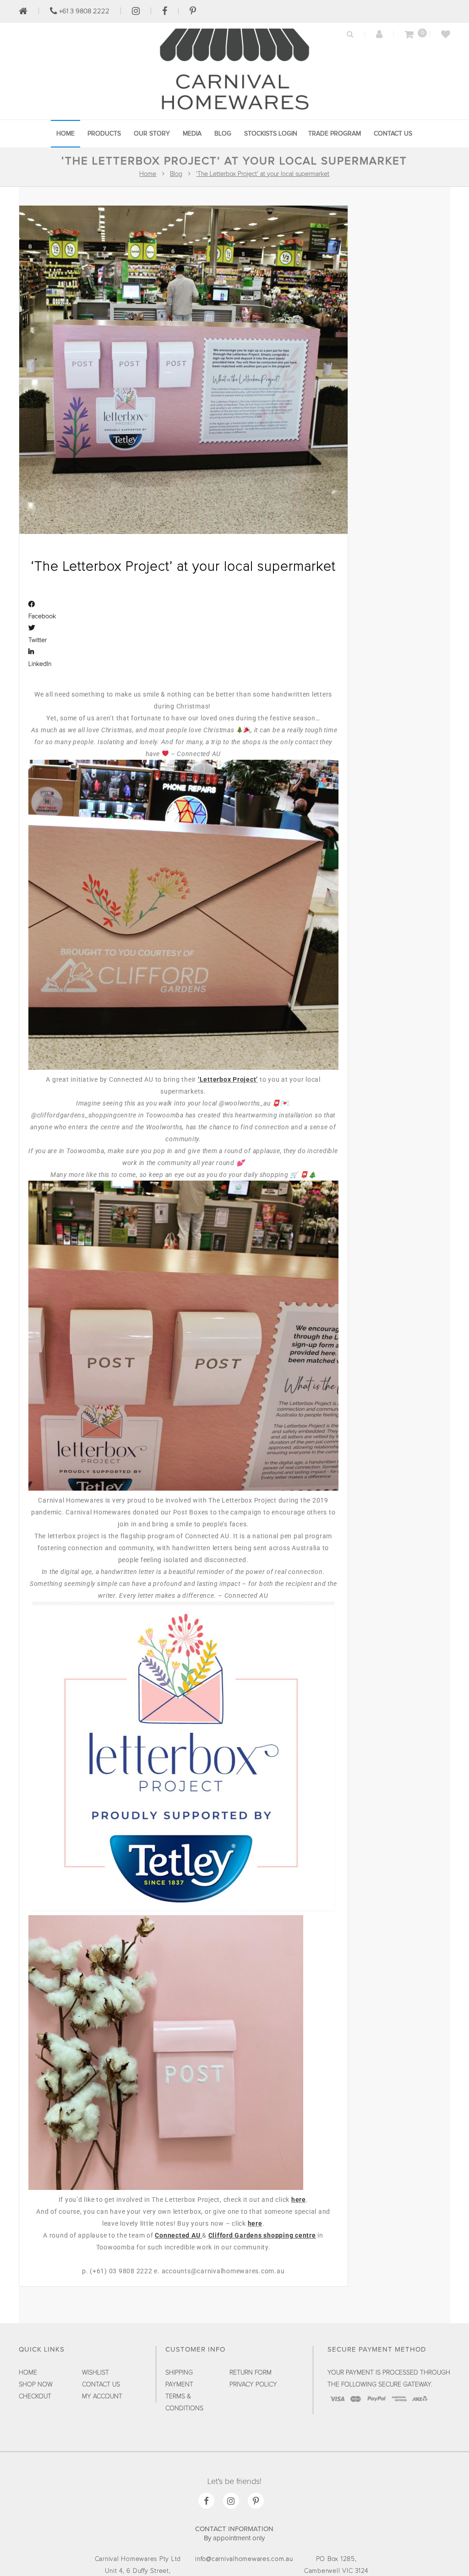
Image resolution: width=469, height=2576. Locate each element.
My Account (102, 2396)
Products (104, 134)
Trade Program (335, 134)
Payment (179, 2385)
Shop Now (36, 2385)
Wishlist (95, 2373)
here (299, 2200)
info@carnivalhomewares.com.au (244, 2559)
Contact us (393, 134)
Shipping (179, 2373)
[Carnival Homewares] (234, 112)
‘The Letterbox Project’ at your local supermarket (263, 174)
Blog (223, 134)
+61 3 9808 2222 (83, 11)
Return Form (251, 2373)
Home (65, 134)
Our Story (152, 134)
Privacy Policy (253, 2385)
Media (192, 134)
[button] (183, 610)
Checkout (35, 2396)
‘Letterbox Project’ (228, 1079)
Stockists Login (271, 134)
